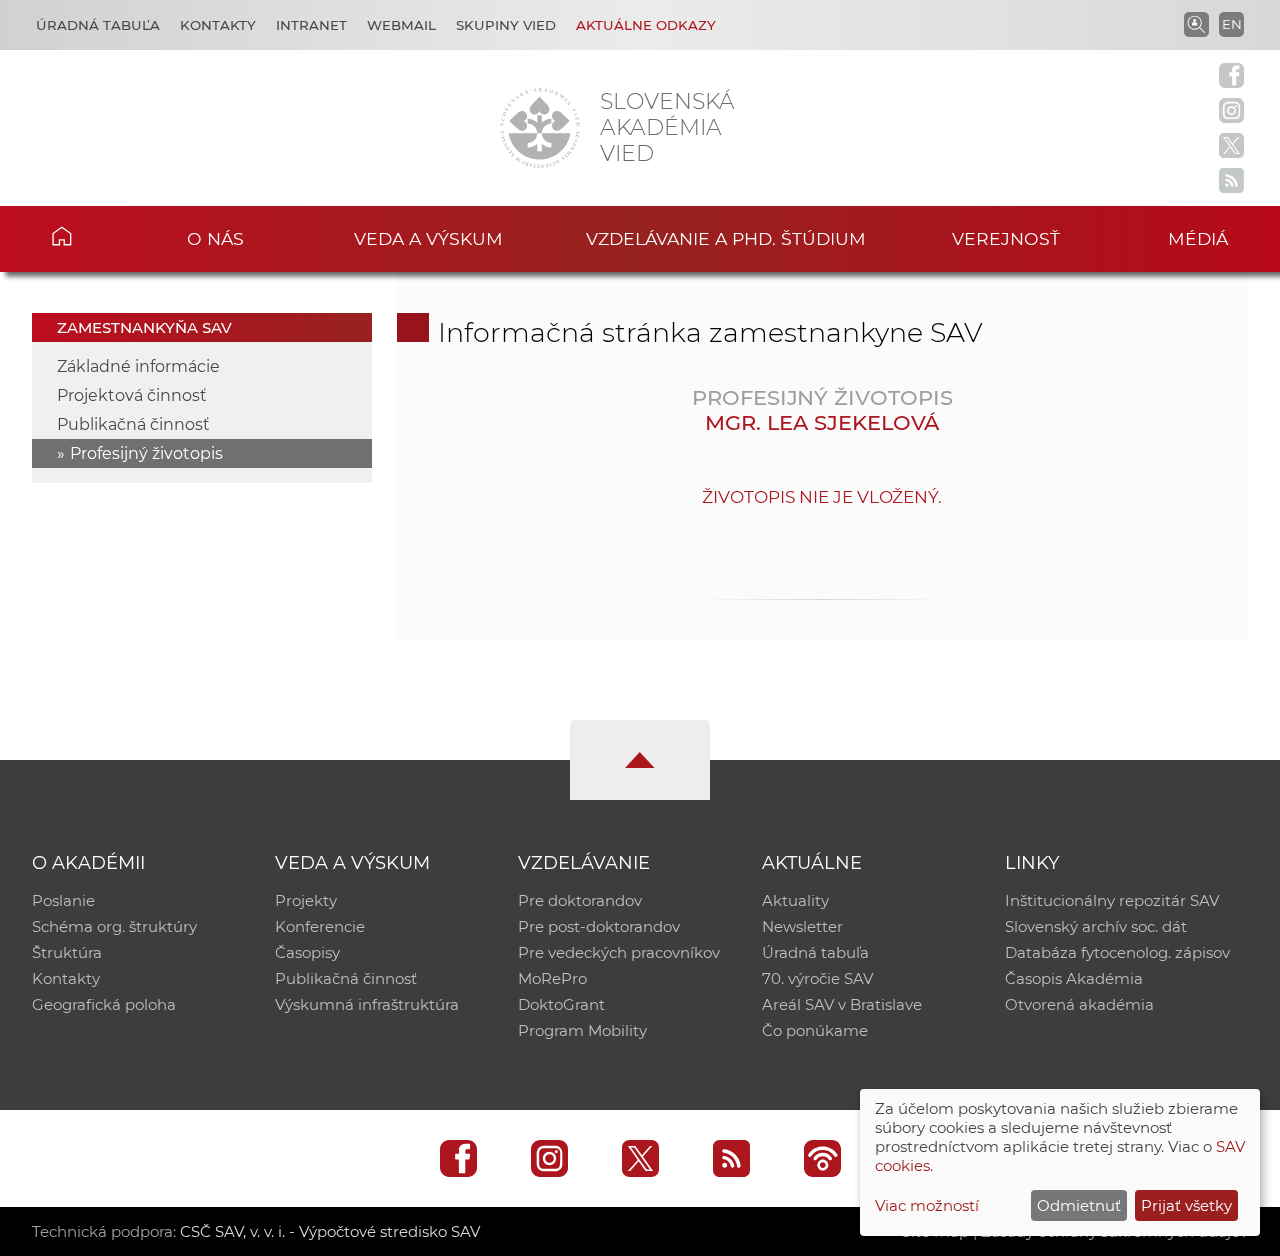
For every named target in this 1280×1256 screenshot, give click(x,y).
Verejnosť (1006, 238)
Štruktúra (67, 952)
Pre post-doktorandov (599, 926)
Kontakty (218, 25)
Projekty (306, 900)
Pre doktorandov (580, 900)
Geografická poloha (104, 1004)
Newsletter (802, 926)
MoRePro (552, 978)
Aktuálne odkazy (646, 25)
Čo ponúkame (815, 1030)
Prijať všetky (1186, 1205)
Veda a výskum (428, 238)
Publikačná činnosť (133, 424)
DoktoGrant (561, 1004)
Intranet (311, 25)
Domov (91, 236)
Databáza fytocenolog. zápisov (1117, 952)
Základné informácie (138, 366)
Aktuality (795, 900)
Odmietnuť (1079, 1205)
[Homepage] (540, 128)
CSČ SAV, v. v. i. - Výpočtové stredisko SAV (330, 1231)
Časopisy (307, 952)
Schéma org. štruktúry (114, 926)
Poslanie (63, 900)
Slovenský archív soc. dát (1096, 926)
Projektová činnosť (132, 395)
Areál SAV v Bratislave (842, 1004)
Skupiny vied (506, 25)
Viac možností (927, 1205)
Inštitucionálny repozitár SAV (1112, 900)
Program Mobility (582, 1030)
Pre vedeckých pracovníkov (619, 952)
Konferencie (320, 926)
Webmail (401, 25)
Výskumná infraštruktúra (367, 1004)
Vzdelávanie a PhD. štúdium (726, 238)
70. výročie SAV (817, 978)
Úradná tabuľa (98, 25)
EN (1232, 24)
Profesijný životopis (146, 453)
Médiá (1198, 238)
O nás (215, 238)
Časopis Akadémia (1074, 978)
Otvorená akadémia (1079, 1004)
